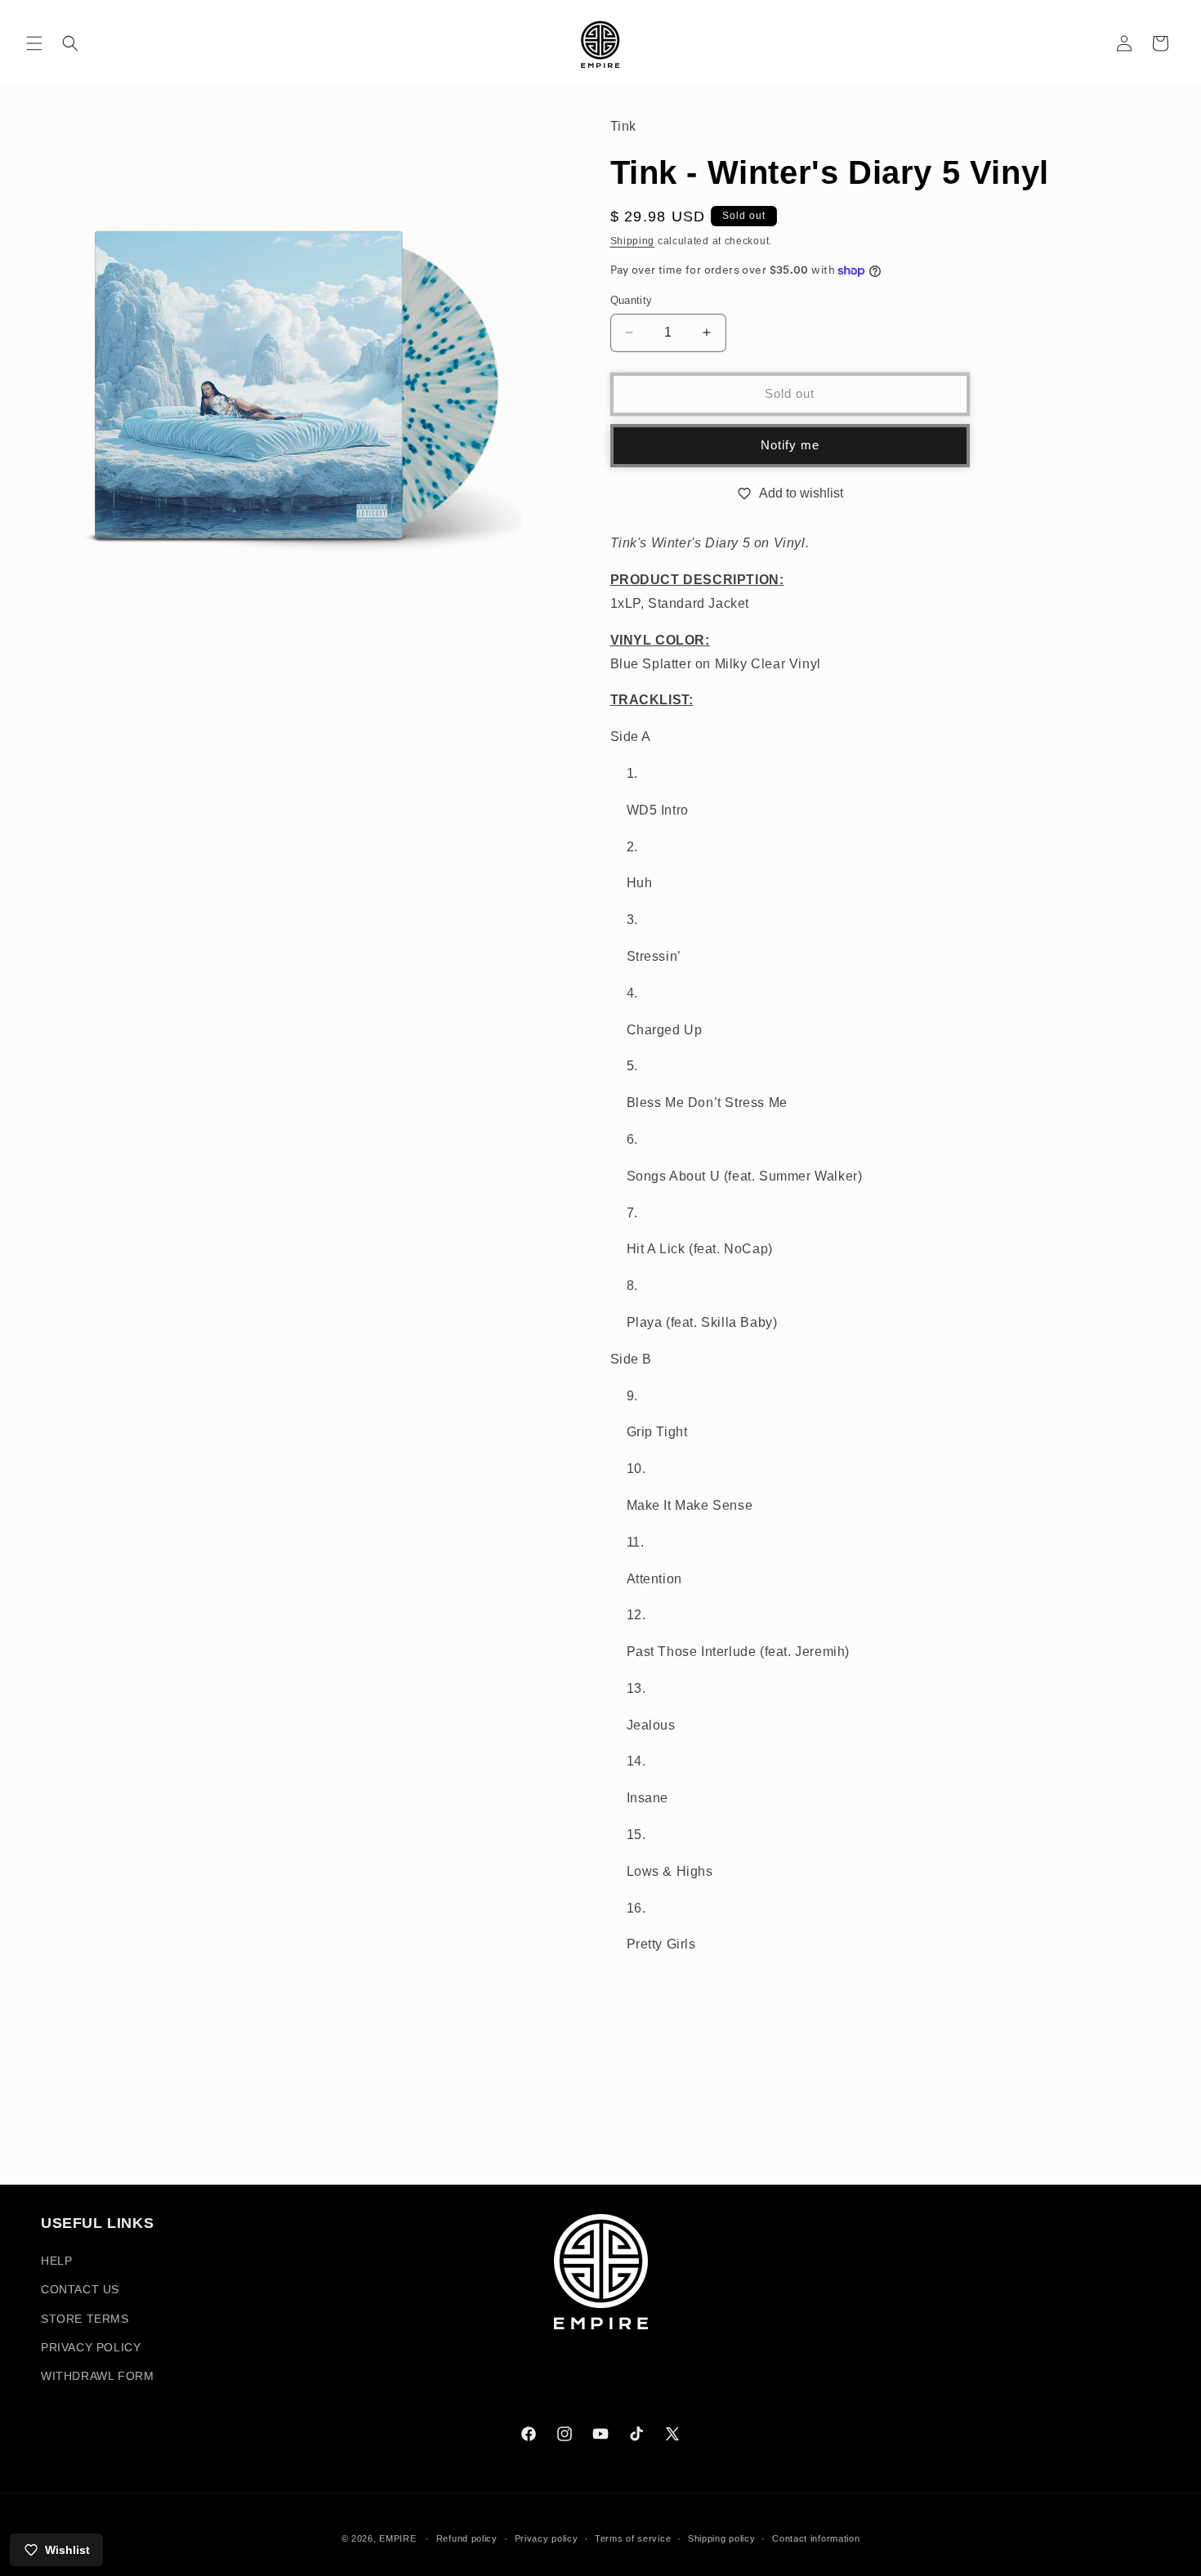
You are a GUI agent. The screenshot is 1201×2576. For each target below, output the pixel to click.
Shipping (633, 241)
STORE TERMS (85, 2319)
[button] (34, 43)
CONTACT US (80, 2290)
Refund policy (467, 2538)
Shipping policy (722, 2538)
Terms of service (633, 2538)
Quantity (632, 300)
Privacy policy (547, 2538)
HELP (56, 2261)
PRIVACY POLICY (91, 2347)
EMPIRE (399, 2538)
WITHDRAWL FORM (97, 2376)
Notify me (790, 445)
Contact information (816, 2538)
